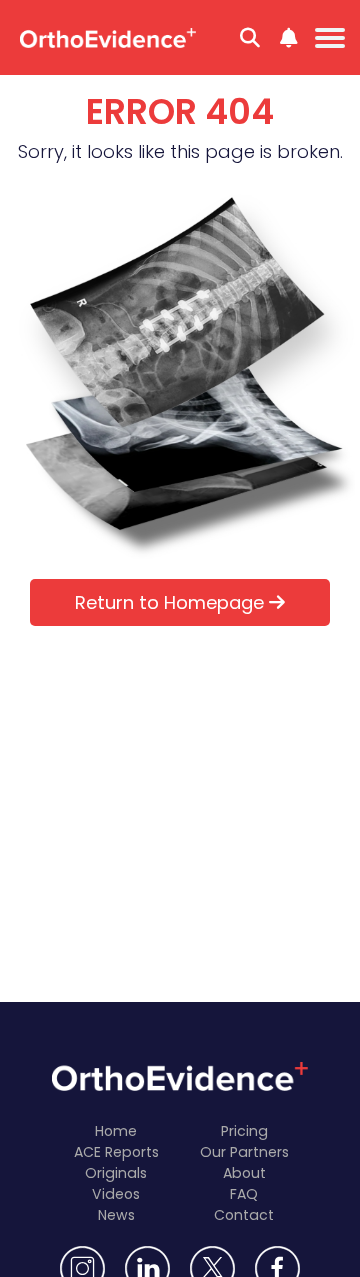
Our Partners (244, 1152)
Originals (116, 1173)
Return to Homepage (172, 602)
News (116, 1215)
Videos (116, 1194)
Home (116, 1131)
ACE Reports (116, 1152)
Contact (244, 1215)
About (244, 1173)
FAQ (244, 1194)
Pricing (244, 1131)
